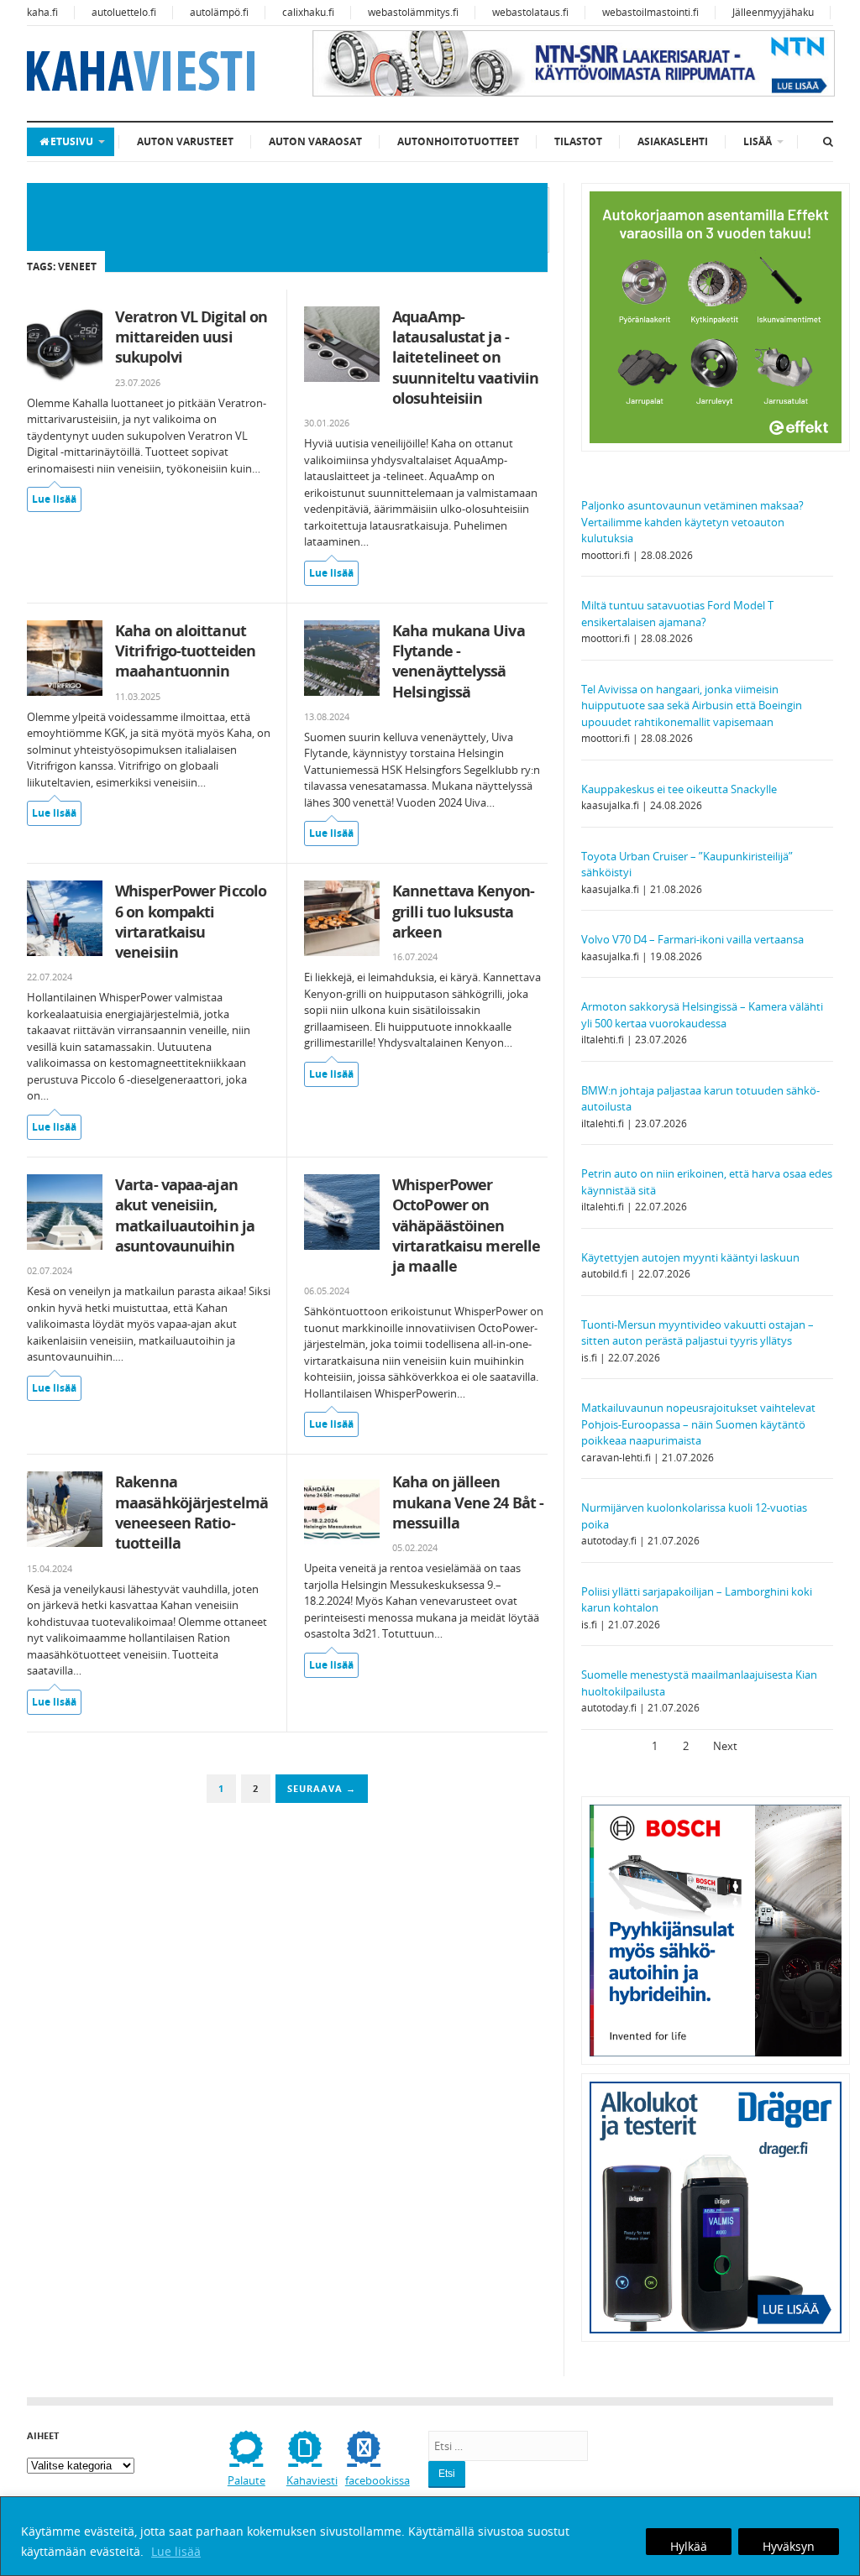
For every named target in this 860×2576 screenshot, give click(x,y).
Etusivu (72, 141)
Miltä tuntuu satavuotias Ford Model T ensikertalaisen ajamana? (677, 614)
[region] (430, 2536)
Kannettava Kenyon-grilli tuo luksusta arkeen (463, 911)
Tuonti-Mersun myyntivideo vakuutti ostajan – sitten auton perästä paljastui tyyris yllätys (697, 1333)
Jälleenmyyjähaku (773, 12)
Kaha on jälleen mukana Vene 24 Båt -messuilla (468, 1502)
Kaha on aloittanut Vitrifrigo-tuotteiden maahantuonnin (185, 651)
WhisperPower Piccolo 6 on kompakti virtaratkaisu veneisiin (191, 921)
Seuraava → (322, 1788)
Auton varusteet (185, 141)
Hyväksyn (789, 2546)
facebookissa (378, 2480)
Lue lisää (176, 2551)
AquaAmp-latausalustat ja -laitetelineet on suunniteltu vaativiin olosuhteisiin (465, 357)
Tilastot (578, 141)
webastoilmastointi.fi (650, 12)
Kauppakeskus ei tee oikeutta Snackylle (679, 789)
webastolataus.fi (530, 12)
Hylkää (689, 2546)
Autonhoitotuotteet (458, 141)
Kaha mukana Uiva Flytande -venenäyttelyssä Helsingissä (459, 661)
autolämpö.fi (219, 12)
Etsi (447, 2474)
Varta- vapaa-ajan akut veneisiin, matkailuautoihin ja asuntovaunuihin (185, 1215)
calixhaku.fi (308, 12)
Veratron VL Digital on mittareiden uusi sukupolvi (191, 337)
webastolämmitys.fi (413, 12)
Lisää (758, 141)
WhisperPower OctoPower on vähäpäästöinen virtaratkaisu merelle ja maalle (466, 1225)
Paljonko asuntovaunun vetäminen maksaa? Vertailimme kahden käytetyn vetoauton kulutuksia (692, 522)
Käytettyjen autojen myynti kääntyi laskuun (690, 1257)
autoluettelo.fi (124, 12)
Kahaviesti (312, 2480)
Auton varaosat (315, 141)
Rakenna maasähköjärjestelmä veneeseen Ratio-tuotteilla (191, 1512)
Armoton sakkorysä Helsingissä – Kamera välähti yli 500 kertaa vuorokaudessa (702, 1015)
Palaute (246, 2480)
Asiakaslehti (673, 141)
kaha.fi (42, 12)
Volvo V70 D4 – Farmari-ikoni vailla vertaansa (692, 939)
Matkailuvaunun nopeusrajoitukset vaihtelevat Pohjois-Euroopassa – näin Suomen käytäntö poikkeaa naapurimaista (698, 1424)
